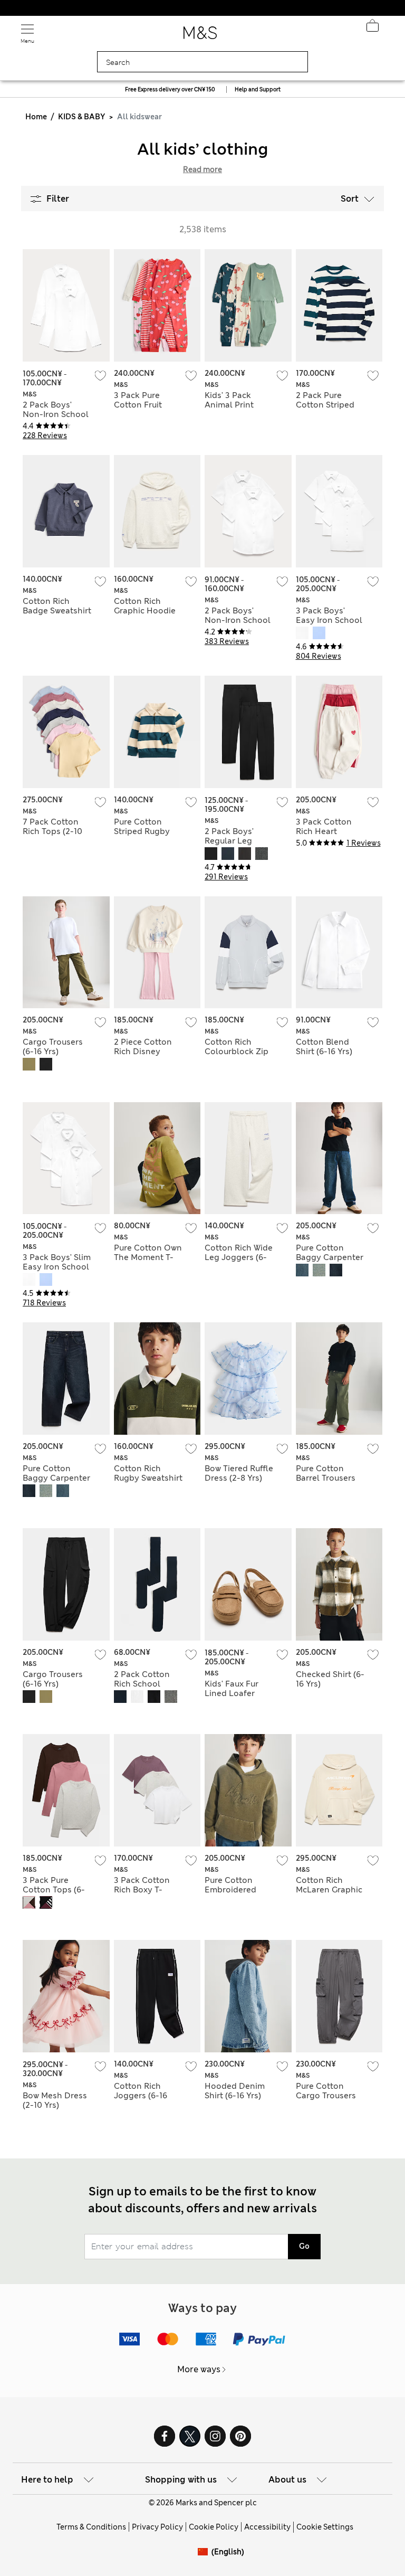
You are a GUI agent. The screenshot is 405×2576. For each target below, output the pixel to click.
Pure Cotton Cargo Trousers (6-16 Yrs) (326, 2096)
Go (304, 2246)
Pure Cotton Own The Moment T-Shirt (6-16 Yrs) (148, 1257)
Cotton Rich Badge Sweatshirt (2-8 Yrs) (57, 611)
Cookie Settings (325, 2527)
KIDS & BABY (81, 117)
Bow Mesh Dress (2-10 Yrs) (55, 2100)
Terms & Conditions (91, 2527)
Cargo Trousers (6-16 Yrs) (53, 1047)
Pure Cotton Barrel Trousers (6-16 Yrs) (326, 1478)
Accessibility (267, 2527)
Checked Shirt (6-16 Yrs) (330, 1679)
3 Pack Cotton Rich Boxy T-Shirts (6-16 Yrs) (144, 1890)
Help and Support (258, 89)
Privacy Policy (157, 2527)
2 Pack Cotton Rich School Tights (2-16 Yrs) (145, 1684)
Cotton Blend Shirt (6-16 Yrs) (324, 1047)
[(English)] (205, 2560)
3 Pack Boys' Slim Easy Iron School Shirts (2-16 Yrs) (57, 1267)
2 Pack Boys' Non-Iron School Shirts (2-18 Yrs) (56, 414)
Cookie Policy (214, 2527)
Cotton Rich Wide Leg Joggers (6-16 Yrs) (239, 1257)
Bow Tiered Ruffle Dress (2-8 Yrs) (239, 1473)
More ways (199, 2369)
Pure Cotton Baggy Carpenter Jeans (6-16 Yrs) (330, 1257)
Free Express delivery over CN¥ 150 (170, 89)
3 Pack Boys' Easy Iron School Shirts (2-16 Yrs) (329, 620)
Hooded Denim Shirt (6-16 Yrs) (235, 2091)
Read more (202, 169)
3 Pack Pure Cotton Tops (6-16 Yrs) (54, 1890)
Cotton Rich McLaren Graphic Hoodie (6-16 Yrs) (329, 1890)
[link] (205, 2552)
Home (36, 117)
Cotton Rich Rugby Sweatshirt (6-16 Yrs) (148, 1478)
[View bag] (372, 29)
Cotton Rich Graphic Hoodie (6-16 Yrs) (145, 611)
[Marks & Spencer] (200, 36)
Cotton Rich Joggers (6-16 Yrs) (141, 2096)
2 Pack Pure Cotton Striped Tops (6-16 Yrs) (325, 405)
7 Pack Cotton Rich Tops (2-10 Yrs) (52, 831)
